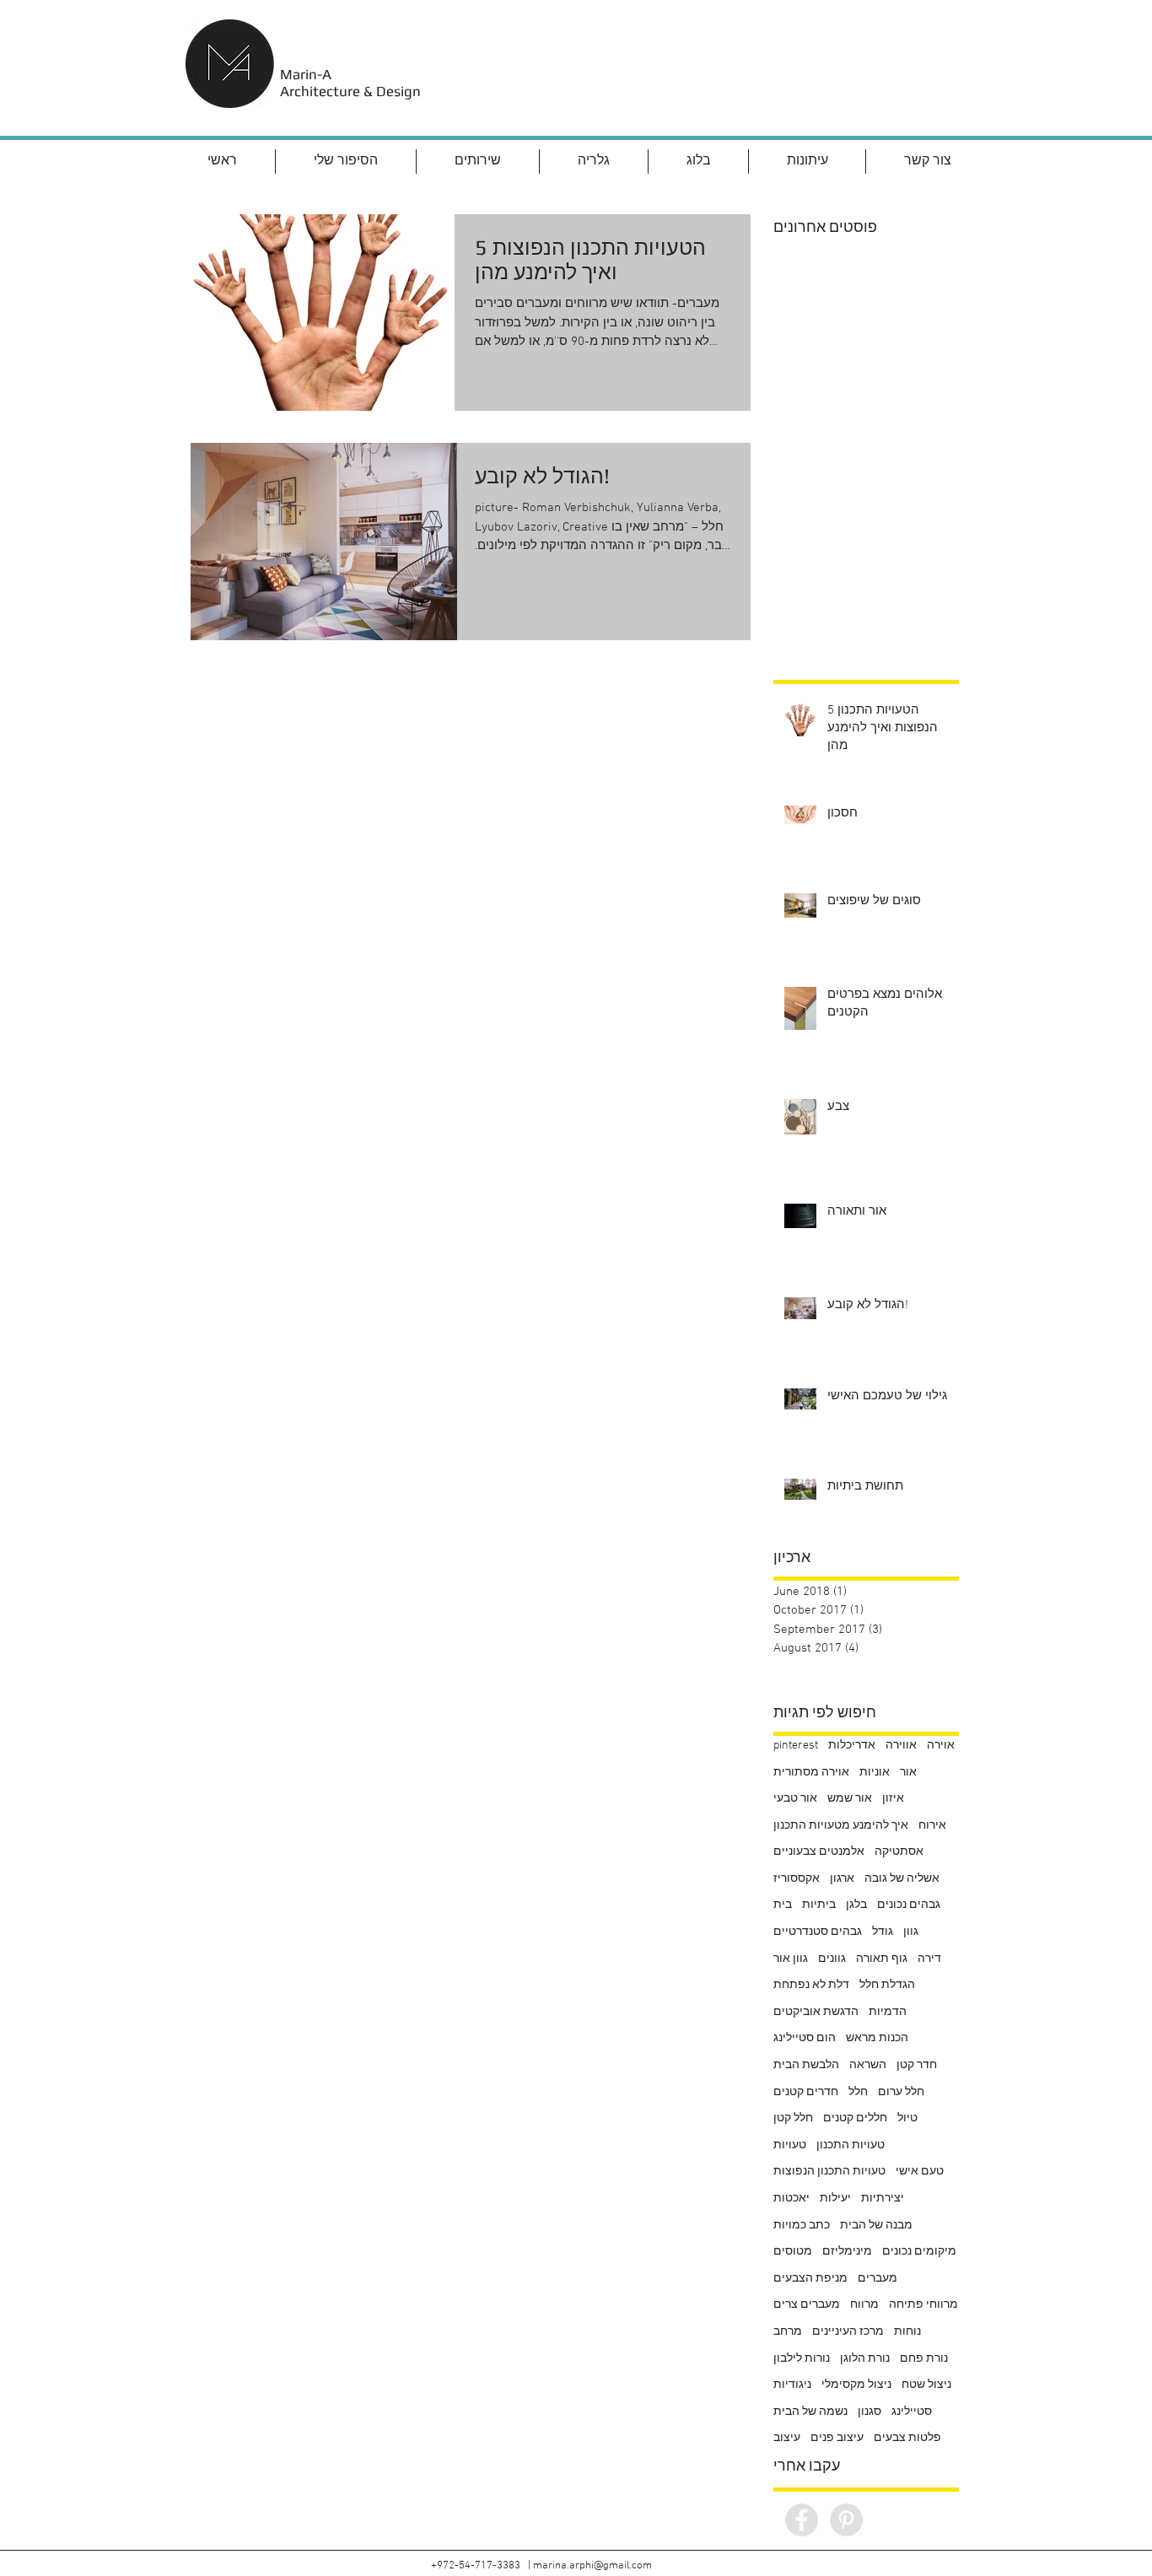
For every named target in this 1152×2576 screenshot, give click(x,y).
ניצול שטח (926, 2385)
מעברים (877, 2279)
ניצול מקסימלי (856, 2385)
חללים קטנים (855, 2118)
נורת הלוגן (865, 2359)
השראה (868, 2065)
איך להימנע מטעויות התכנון (841, 1826)
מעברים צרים (807, 2305)
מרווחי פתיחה (923, 2305)
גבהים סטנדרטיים (818, 1932)
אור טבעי (795, 1799)
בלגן (856, 1905)
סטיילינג (912, 2412)
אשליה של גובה (902, 1879)
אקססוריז (797, 1879)
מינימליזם (847, 2252)
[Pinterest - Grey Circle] (846, 2520)
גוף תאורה (882, 1959)
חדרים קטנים (806, 2092)
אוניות (875, 1773)
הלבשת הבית (806, 2065)
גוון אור (791, 1959)
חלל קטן (793, 2118)
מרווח (864, 2305)
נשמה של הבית (810, 2412)
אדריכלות (852, 1746)
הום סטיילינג (805, 2038)
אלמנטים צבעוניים (819, 1852)
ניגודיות (792, 2385)
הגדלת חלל (887, 1985)
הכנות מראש (877, 2038)
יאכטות (791, 2199)
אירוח (932, 1826)
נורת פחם (924, 2359)
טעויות (790, 2145)
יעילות (835, 2199)
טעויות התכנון (851, 2145)
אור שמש (850, 1799)
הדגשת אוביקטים (816, 2012)
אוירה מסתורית (811, 1773)
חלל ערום (901, 2092)
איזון (893, 1799)
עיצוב (787, 2438)
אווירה (901, 1746)
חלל (858, 2092)
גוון (911, 1932)
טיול (907, 2118)
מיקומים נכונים (919, 2252)
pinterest (796, 1746)
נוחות (907, 2332)
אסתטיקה (899, 1852)
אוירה (941, 1746)
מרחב (788, 2332)
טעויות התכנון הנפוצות (829, 2172)
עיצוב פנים (837, 2438)
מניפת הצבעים (810, 2279)
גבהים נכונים (909, 1905)
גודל (883, 1932)
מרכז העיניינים (848, 2332)
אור (908, 1773)
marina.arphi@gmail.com (592, 2566)
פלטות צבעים (907, 2438)
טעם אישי (920, 2172)
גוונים (832, 1959)
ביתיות (819, 1905)
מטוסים (793, 2252)
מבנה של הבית (876, 2226)
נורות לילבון (802, 2359)
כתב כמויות (802, 2226)
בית (783, 1905)
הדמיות (888, 2012)
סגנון (869, 2412)
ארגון (842, 1879)
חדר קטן (917, 2065)
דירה (929, 1959)
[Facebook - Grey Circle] (802, 2520)
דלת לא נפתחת (811, 1985)
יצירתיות (883, 2199)
